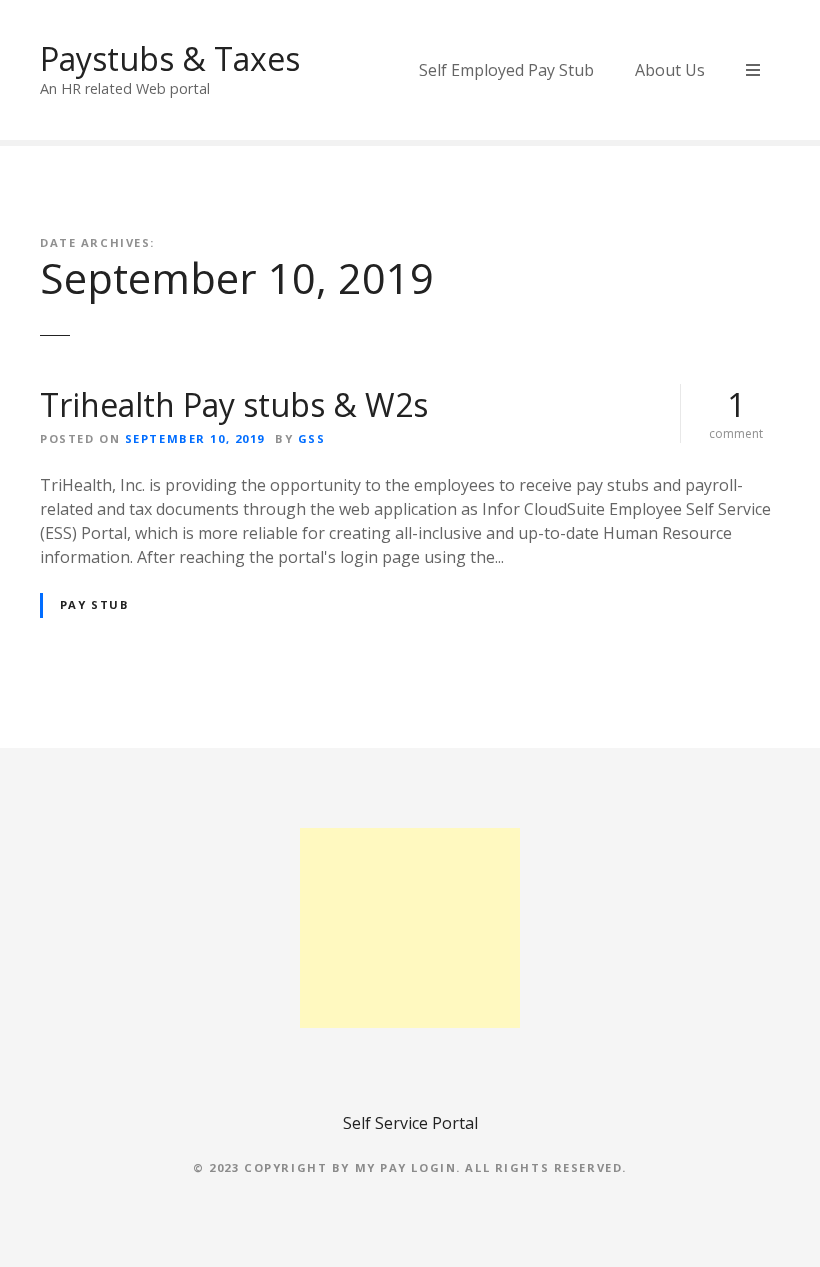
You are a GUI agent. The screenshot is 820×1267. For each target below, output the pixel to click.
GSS (312, 438)
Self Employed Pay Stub (506, 70)
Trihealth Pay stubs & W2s (234, 404)
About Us (670, 70)
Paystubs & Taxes (170, 58)
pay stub (95, 604)
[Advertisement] (410, 928)
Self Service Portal (410, 1123)
